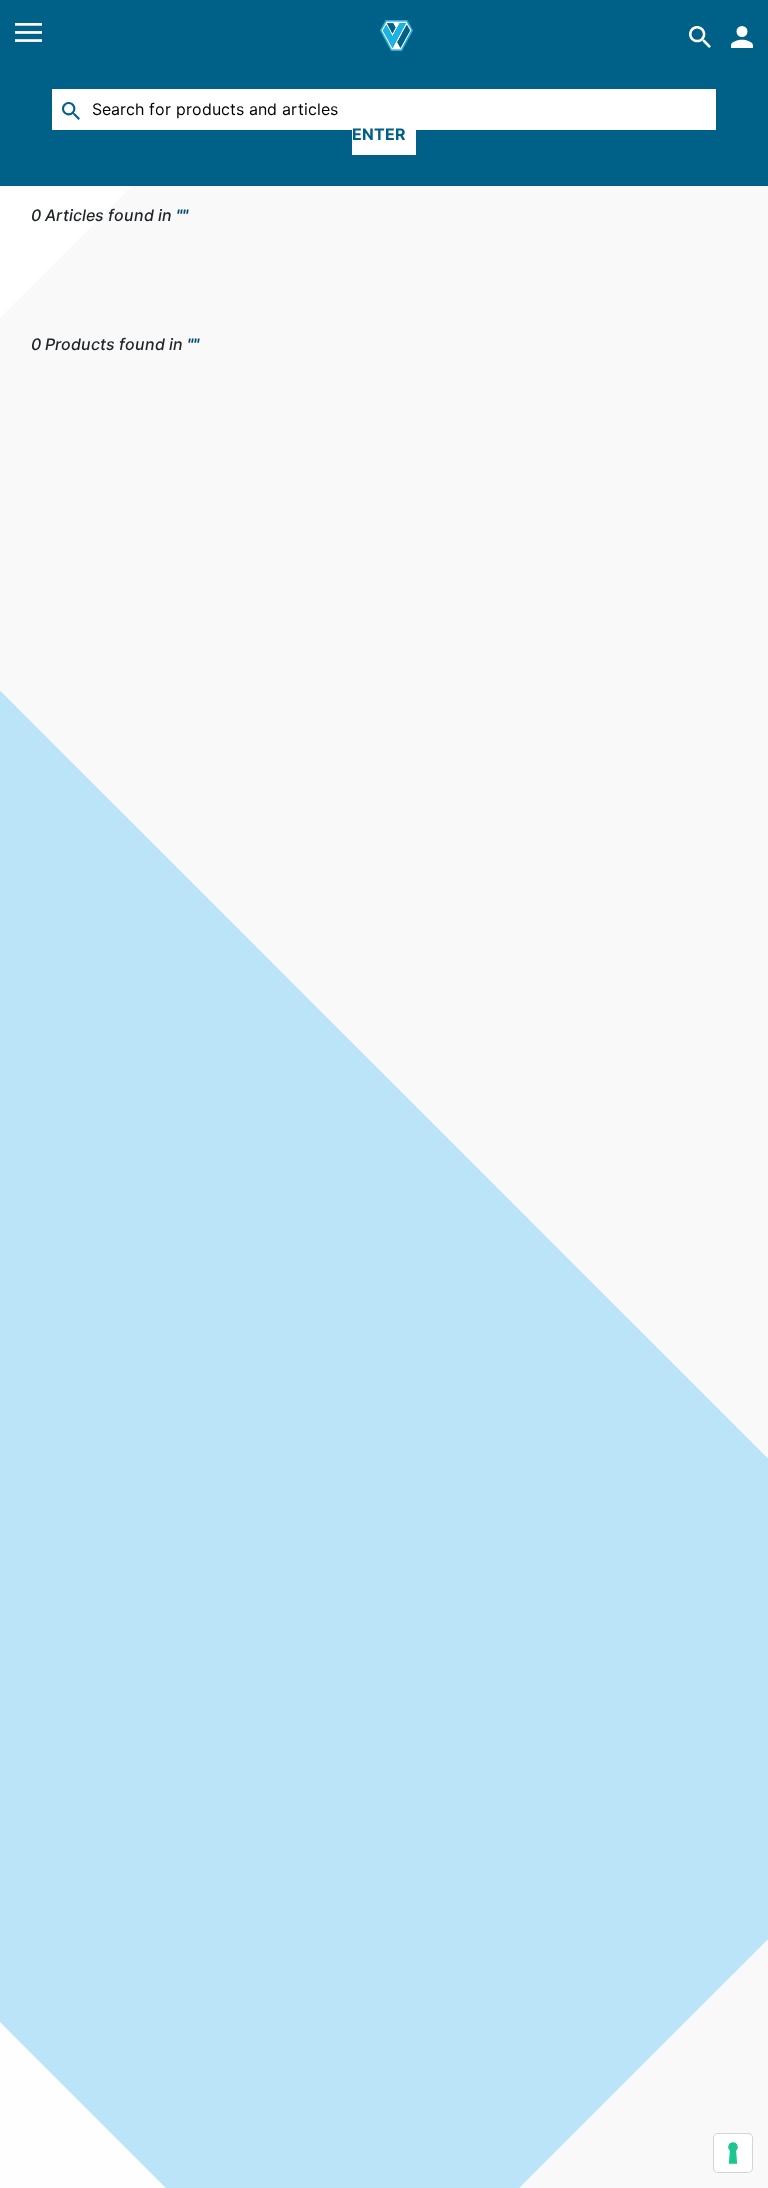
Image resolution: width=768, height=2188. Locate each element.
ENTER (379, 134)
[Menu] (28, 36)
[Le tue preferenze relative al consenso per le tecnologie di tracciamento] (733, 2153)
